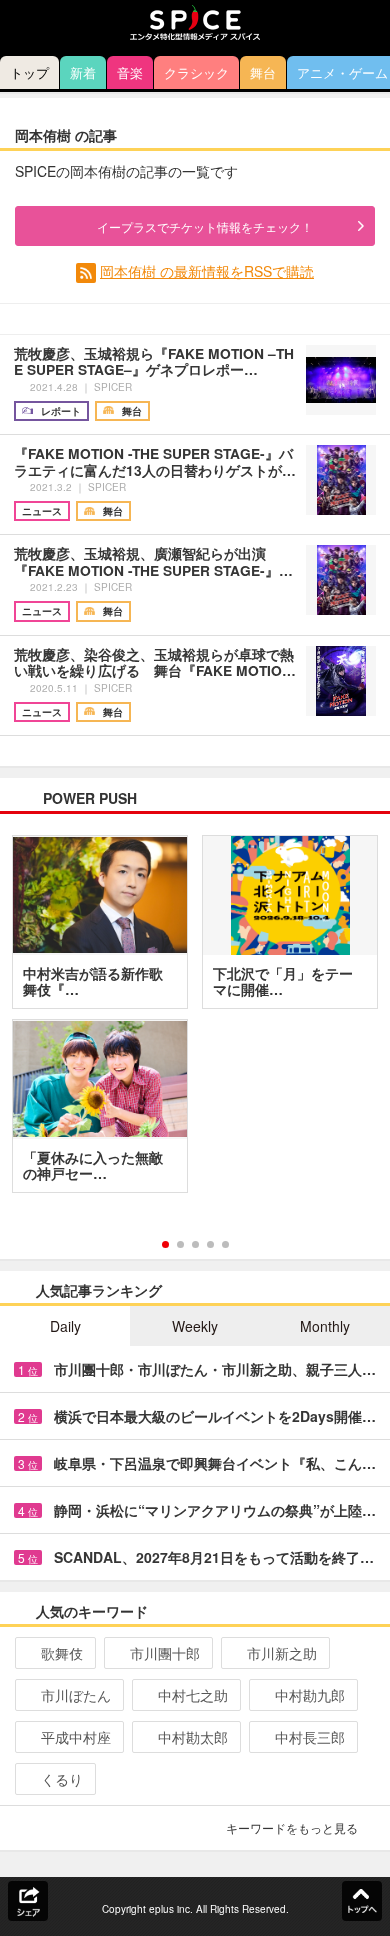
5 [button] (225, 1244)
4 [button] (210, 1244)
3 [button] (195, 1244)
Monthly (325, 1326)
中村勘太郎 (193, 1737)
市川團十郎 (165, 1653)
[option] (195, 1021)
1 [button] (165, 1244)
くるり (62, 1779)
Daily (65, 1326)
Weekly (195, 1326)
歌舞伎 (62, 1653)
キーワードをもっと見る (292, 1827)
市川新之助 (282, 1653)
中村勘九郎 (310, 1695)
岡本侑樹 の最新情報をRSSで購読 (207, 271)
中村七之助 (193, 1695)
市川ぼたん (76, 1695)
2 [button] (180, 1244)
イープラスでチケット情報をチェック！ (205, 226)
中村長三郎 (310, 1737)
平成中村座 (76, 1737)
